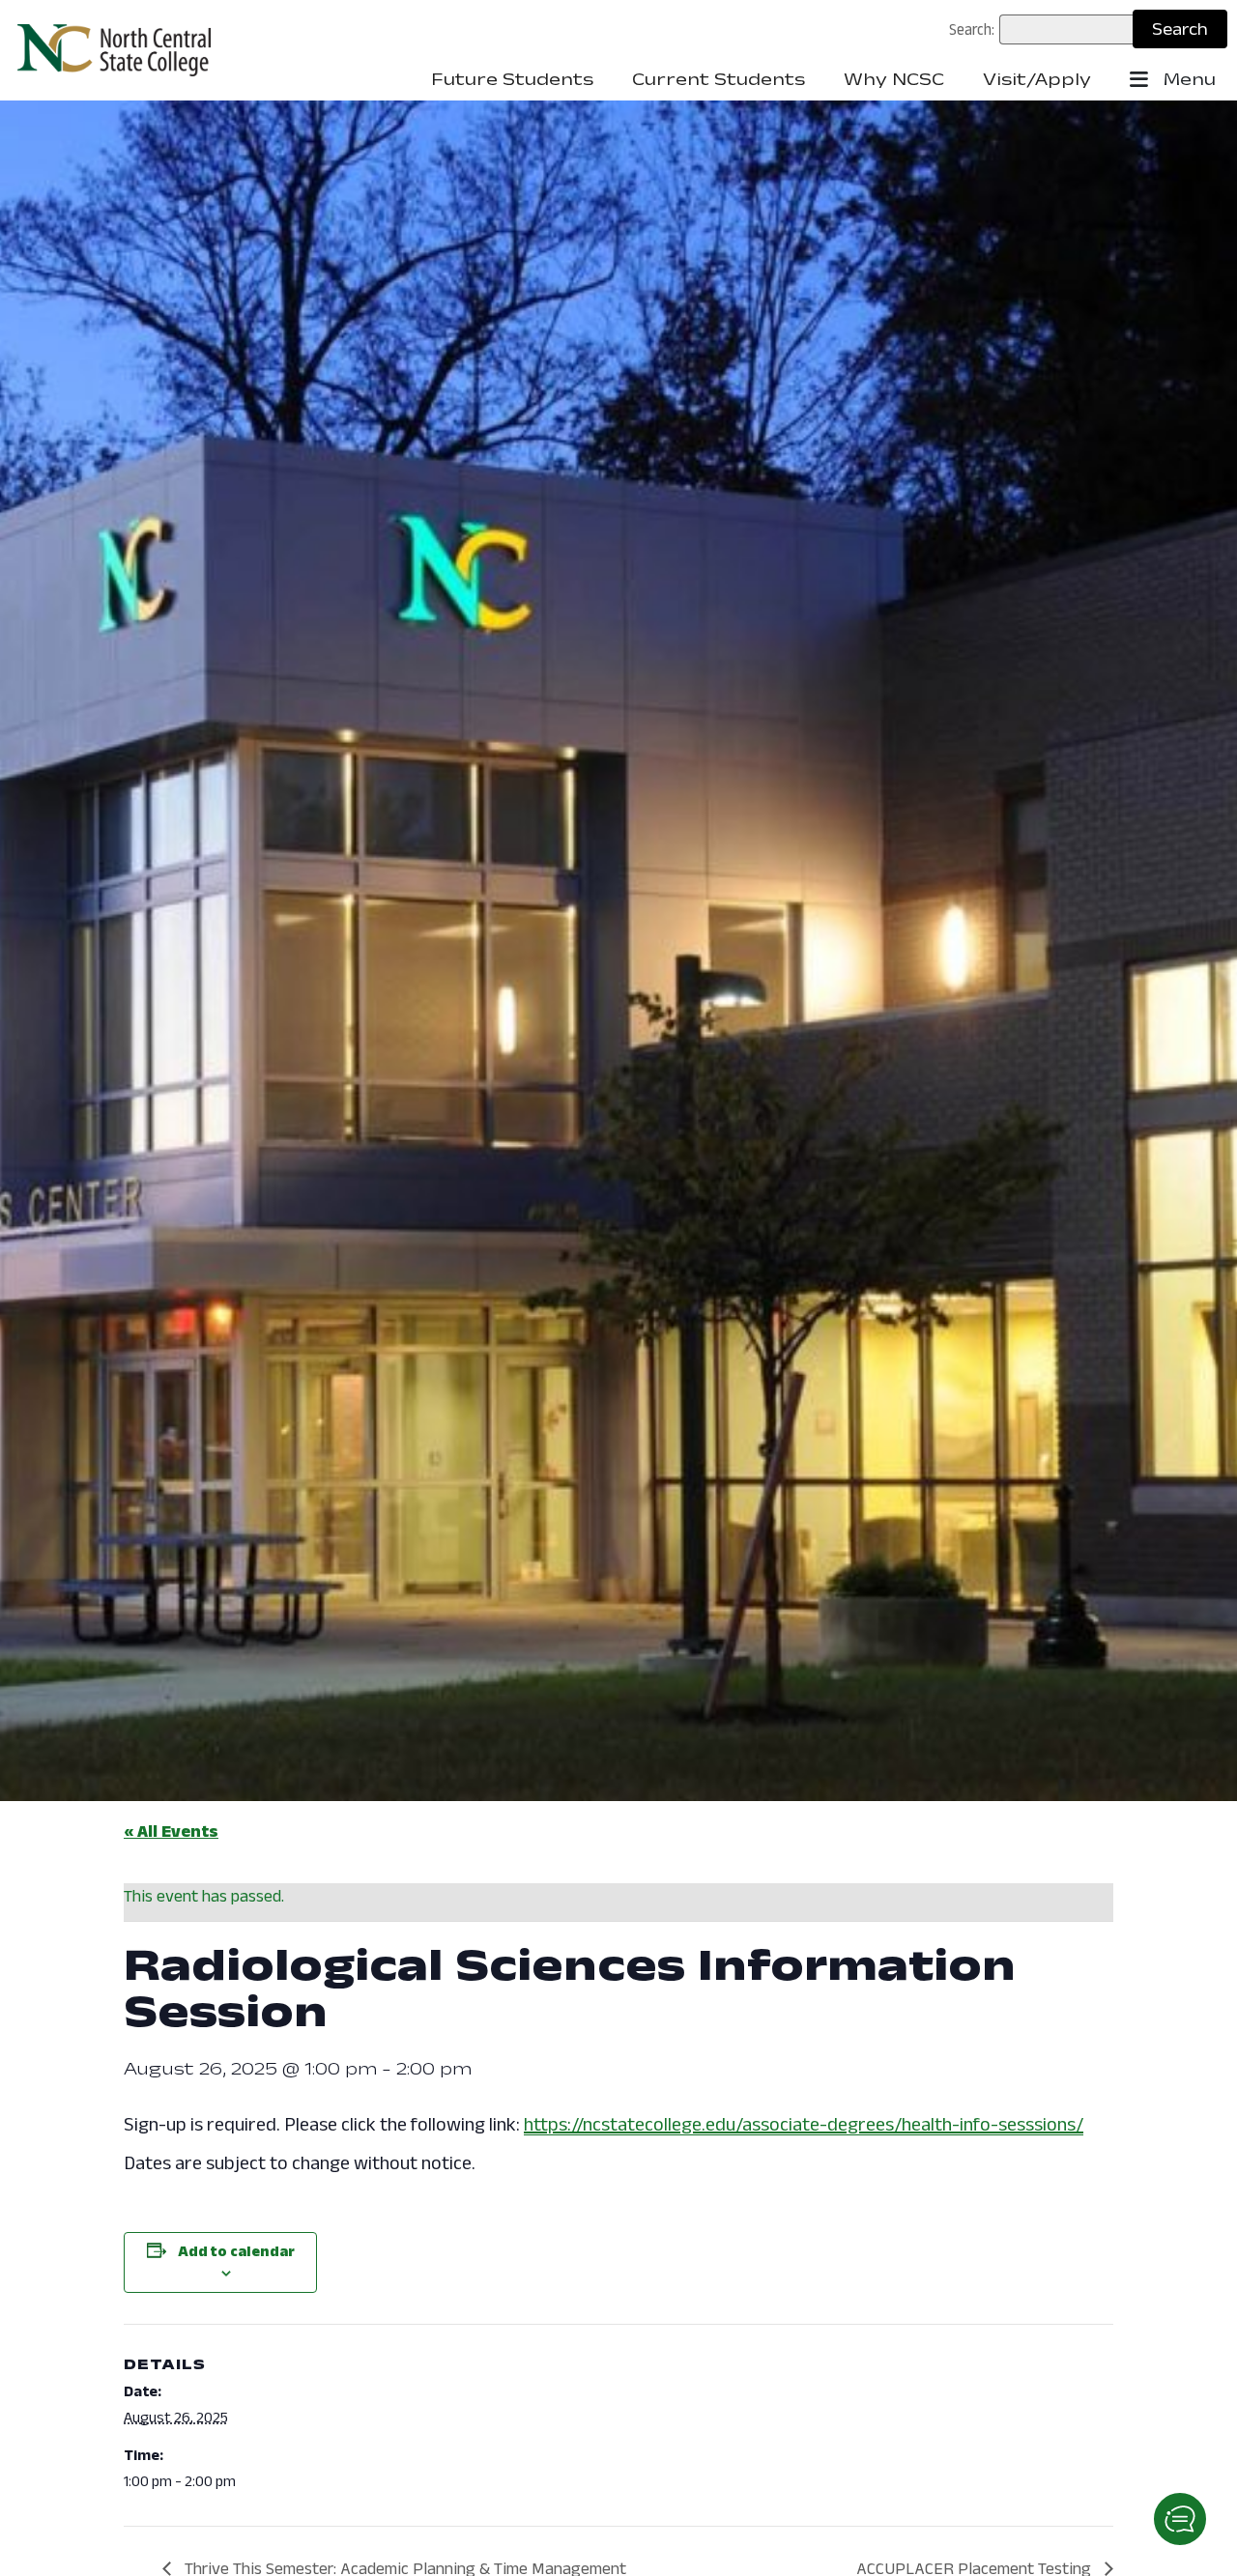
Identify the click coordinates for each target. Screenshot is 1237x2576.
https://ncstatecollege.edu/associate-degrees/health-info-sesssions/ (804, 2124)
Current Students (719, 79)
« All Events (171, 1831)
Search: (972, 29)
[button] (1180, 2519)
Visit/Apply (1037, 79)
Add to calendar (236, 2251)
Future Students (512, 79)
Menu (1187, 79)
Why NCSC (894, 79)
